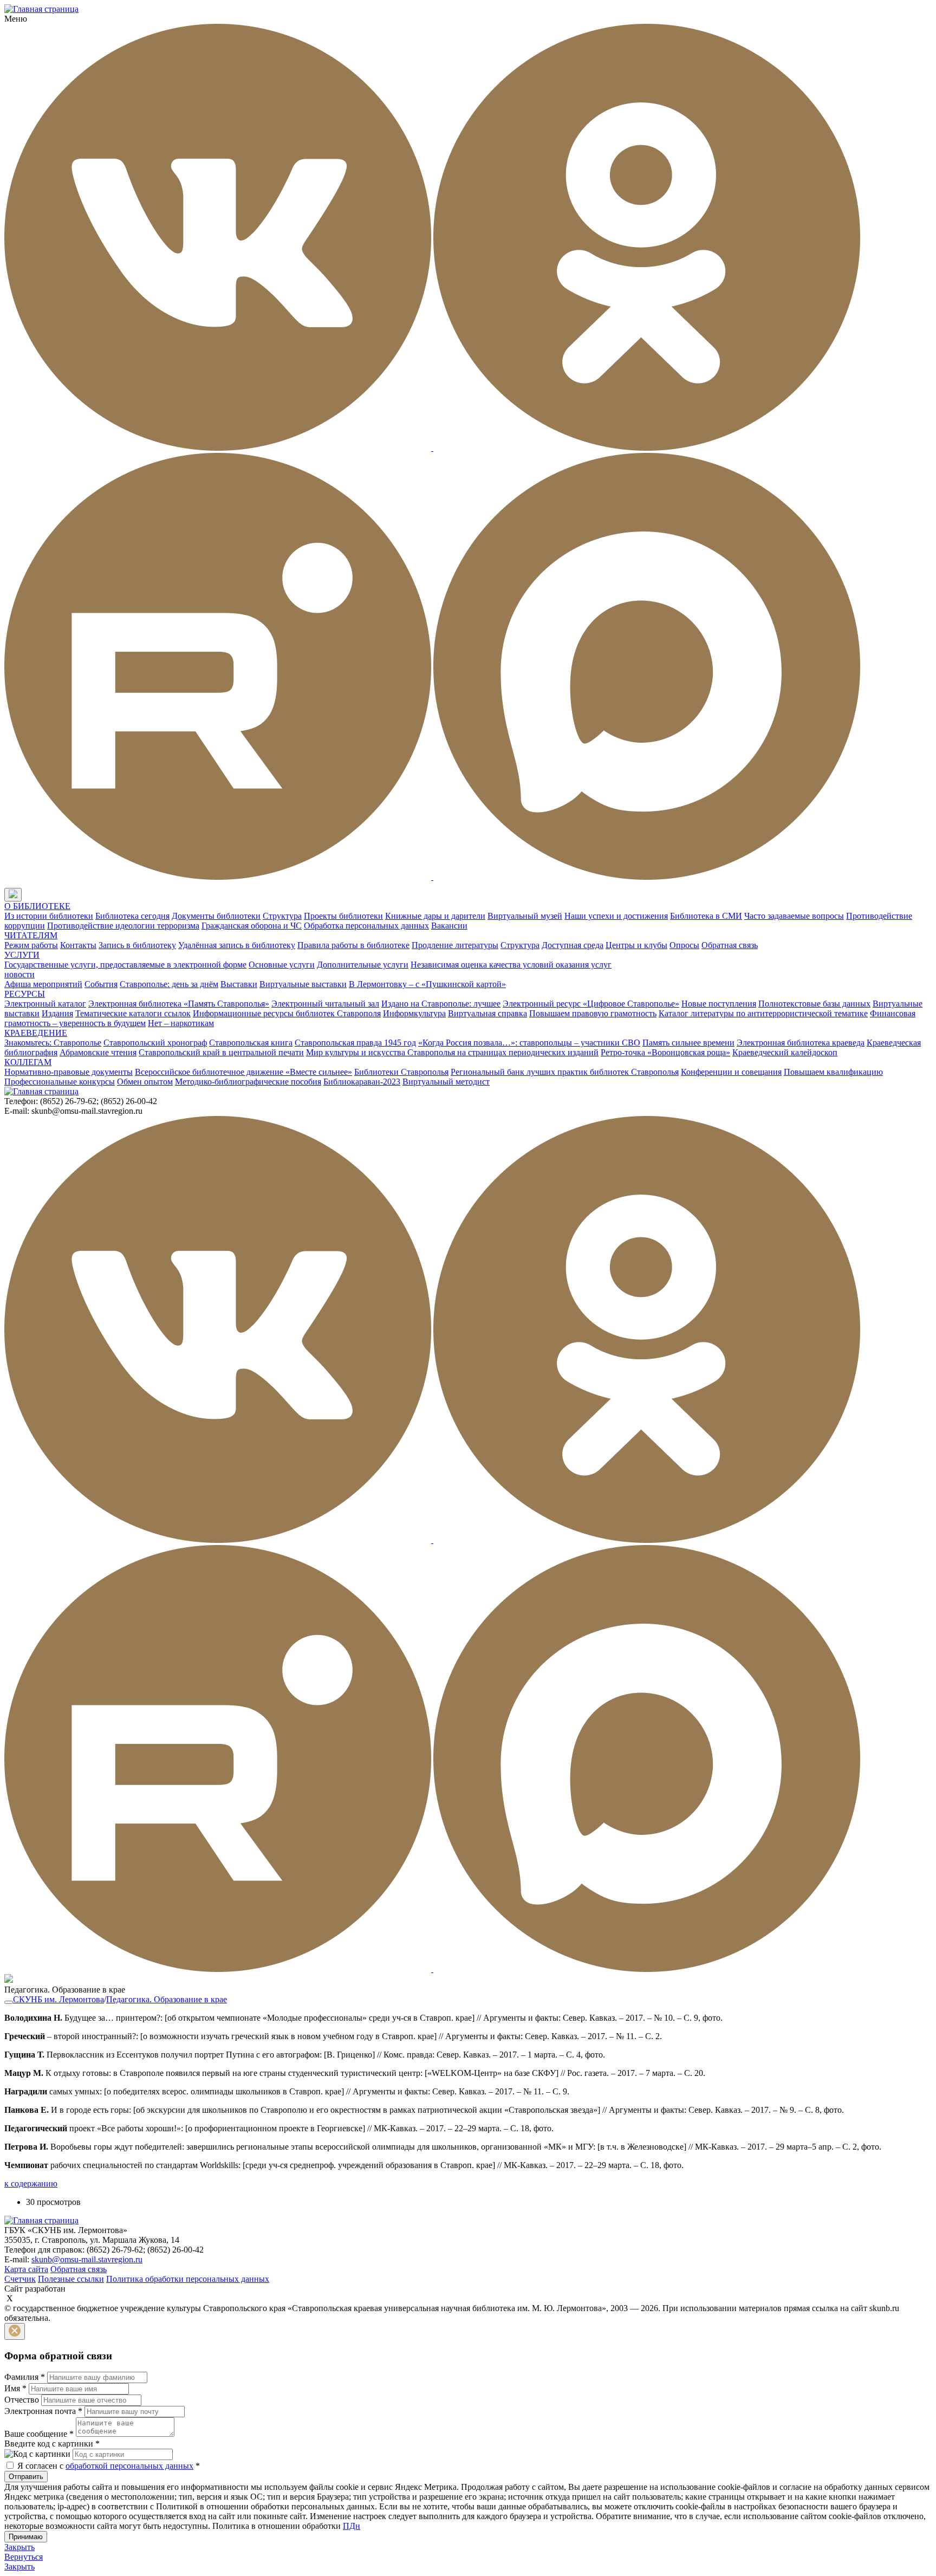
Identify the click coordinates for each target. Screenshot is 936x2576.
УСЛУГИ (22, 955)
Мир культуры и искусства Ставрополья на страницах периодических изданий (452, 1052)
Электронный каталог (45, 1004)
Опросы (684, 945)
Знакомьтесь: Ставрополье (53, 1043)
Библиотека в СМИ (706, 916)
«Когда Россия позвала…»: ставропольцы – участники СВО (529, 1043)
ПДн (352, 2526)
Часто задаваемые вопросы (794, 916)
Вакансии (449, 926)
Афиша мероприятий (43, 984)
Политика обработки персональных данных (188, 2279)
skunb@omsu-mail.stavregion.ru (87, 2259)
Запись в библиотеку (137, 945)
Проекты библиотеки (343, 916)
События (101, 984)
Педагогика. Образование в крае (167, 1999)
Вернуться (24, 2557)
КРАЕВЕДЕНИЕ (36, 1033)
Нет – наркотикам (181, 1023)
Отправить (26, 2477)
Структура (282, 916)
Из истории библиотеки (49, 916)
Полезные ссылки (71, 2279)
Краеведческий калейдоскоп (785, 1052)
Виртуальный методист (446, 1082)
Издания (57, 1013)
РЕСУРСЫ (25, 994)
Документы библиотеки (216, 916)
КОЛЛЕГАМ (28, 1062)
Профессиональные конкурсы (60, 1082)
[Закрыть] (15, 2331)
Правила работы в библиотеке (353, 945)
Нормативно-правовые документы (69, 1072)
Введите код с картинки (52, 2444)
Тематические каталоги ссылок (133, 1013)
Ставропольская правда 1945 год (355, 1043)
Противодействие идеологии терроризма (123, 926)
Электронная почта (43, 2411)
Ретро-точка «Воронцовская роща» (665, 1052)
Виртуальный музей (525, 916)
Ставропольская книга (251, 1043)
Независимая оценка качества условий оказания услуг (511, 965)
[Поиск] (32, 895)
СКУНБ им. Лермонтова (58, 1999)
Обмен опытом (145, 1082)
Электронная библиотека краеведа (801, 1043)
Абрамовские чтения (98, 1052)
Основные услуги (282, 965)
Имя (15, 2388)
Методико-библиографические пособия (248, 1082)
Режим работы (31, 945)
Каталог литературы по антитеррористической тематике (763, 1013)
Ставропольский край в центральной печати (221, 1052)
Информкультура (414, 1013)
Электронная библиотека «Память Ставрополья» (179, 1004)
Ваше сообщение (39, 2434)
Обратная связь (730, 945)
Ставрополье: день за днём (169, 984)
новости (19, 974)
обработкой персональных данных (129, 2466)
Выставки (239, 984)
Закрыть (19, 2547)
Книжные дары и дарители (435, 916)
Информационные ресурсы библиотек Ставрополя (287, 1013)
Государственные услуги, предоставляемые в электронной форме (125, 965)
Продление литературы (455, 945)
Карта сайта (26, 2269)
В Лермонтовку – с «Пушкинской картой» (427, 984)
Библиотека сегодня (132, 916)
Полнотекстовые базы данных (814, 1004)
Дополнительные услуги (363, 965)
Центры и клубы (636, 945)
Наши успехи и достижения (616, 916)
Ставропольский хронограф (155, 1043)
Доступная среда (573, 945)
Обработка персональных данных (366, 926)
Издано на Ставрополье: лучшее (441, 1004)
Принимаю (26, 2537)
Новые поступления (719, 1004)
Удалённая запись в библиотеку (237, 945)
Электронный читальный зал (325, 1004)
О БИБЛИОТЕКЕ (37, 906)
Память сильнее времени (688, 1043)
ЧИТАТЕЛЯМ (31, 935)
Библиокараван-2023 (362, 1082)
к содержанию (31, 2184)
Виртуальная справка (487, 1013)
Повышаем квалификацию (833, 1072)
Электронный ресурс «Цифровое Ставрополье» (591, 1004)
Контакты (78, 945)
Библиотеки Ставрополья (401, 1072)
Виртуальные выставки (303, 984)
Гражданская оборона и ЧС (252, 926)
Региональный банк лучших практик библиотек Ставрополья (565, 1072)
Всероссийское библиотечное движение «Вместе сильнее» (243, 1072)
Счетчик (20, 2279)
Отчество (22, 2400)
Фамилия (25, 2377)
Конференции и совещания (731, 1072)
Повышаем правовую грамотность (593, 1013)
